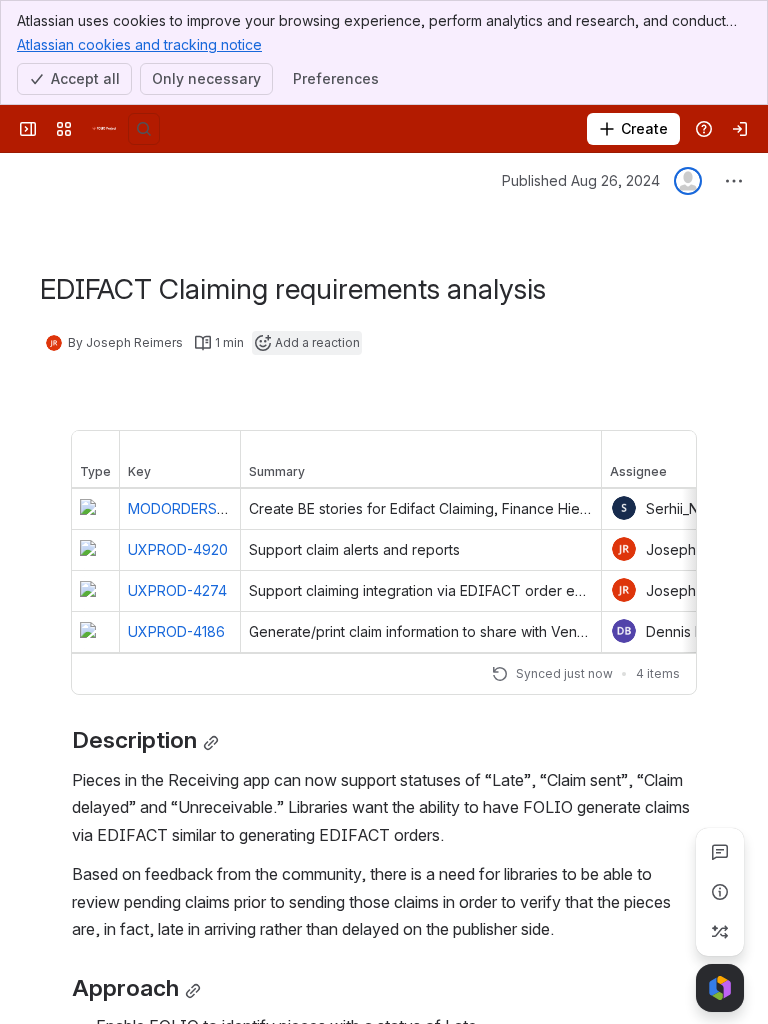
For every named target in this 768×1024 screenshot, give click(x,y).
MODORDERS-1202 (190, 508)
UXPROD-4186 (176, 631)
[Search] (144, 129)
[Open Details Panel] (720, 892)
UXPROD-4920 (178, 549)
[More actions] (734, 181)
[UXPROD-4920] (95, 550)
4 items (658, 673)
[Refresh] (500, 674)
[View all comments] (720, 852)
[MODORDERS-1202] (95, 509)
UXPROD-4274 (177, 590)
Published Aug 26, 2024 (581, 180)
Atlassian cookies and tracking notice (139, 44)
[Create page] (720, 932)
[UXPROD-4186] (95, 632)
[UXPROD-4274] (95, 591)
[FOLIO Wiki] (104, 129)
